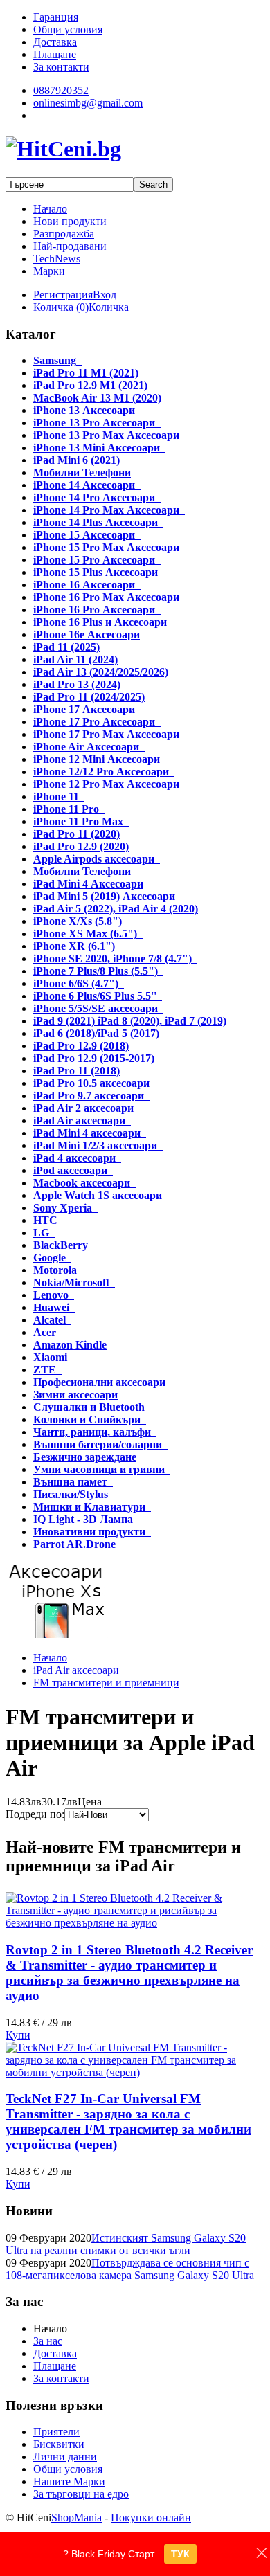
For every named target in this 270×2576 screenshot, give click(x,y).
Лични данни (65, 2457)
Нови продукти (70, 221)
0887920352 (61, 90)
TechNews (57, 259)
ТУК (180, 2554)
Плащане (55, 2366)
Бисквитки (59, 2444)
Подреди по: (35, 1814)
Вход (105, 295)
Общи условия (68, 2469)
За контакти (61, 2378)
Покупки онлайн (151, 2518)
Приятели (56, 2432)
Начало (50, 209)
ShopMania (76, 2518)
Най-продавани (70, 246)
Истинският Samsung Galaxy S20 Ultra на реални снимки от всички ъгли (126, 2244)
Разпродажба (64, 234)
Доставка (55, 2353)
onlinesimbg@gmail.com (88, 103)
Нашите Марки (69, 2482)
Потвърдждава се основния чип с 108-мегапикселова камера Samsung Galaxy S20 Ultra (130, 2269)
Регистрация (63, 295)
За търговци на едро (81, 2494)
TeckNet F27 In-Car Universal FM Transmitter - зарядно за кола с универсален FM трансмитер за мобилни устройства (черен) (128, 2122)
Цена (90, 1802)
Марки (49, 271)
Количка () (61, 307)
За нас (48, 2341)
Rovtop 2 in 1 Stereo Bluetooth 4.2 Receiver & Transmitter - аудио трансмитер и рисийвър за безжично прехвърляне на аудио (129, 1973)
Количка (109, 307)
